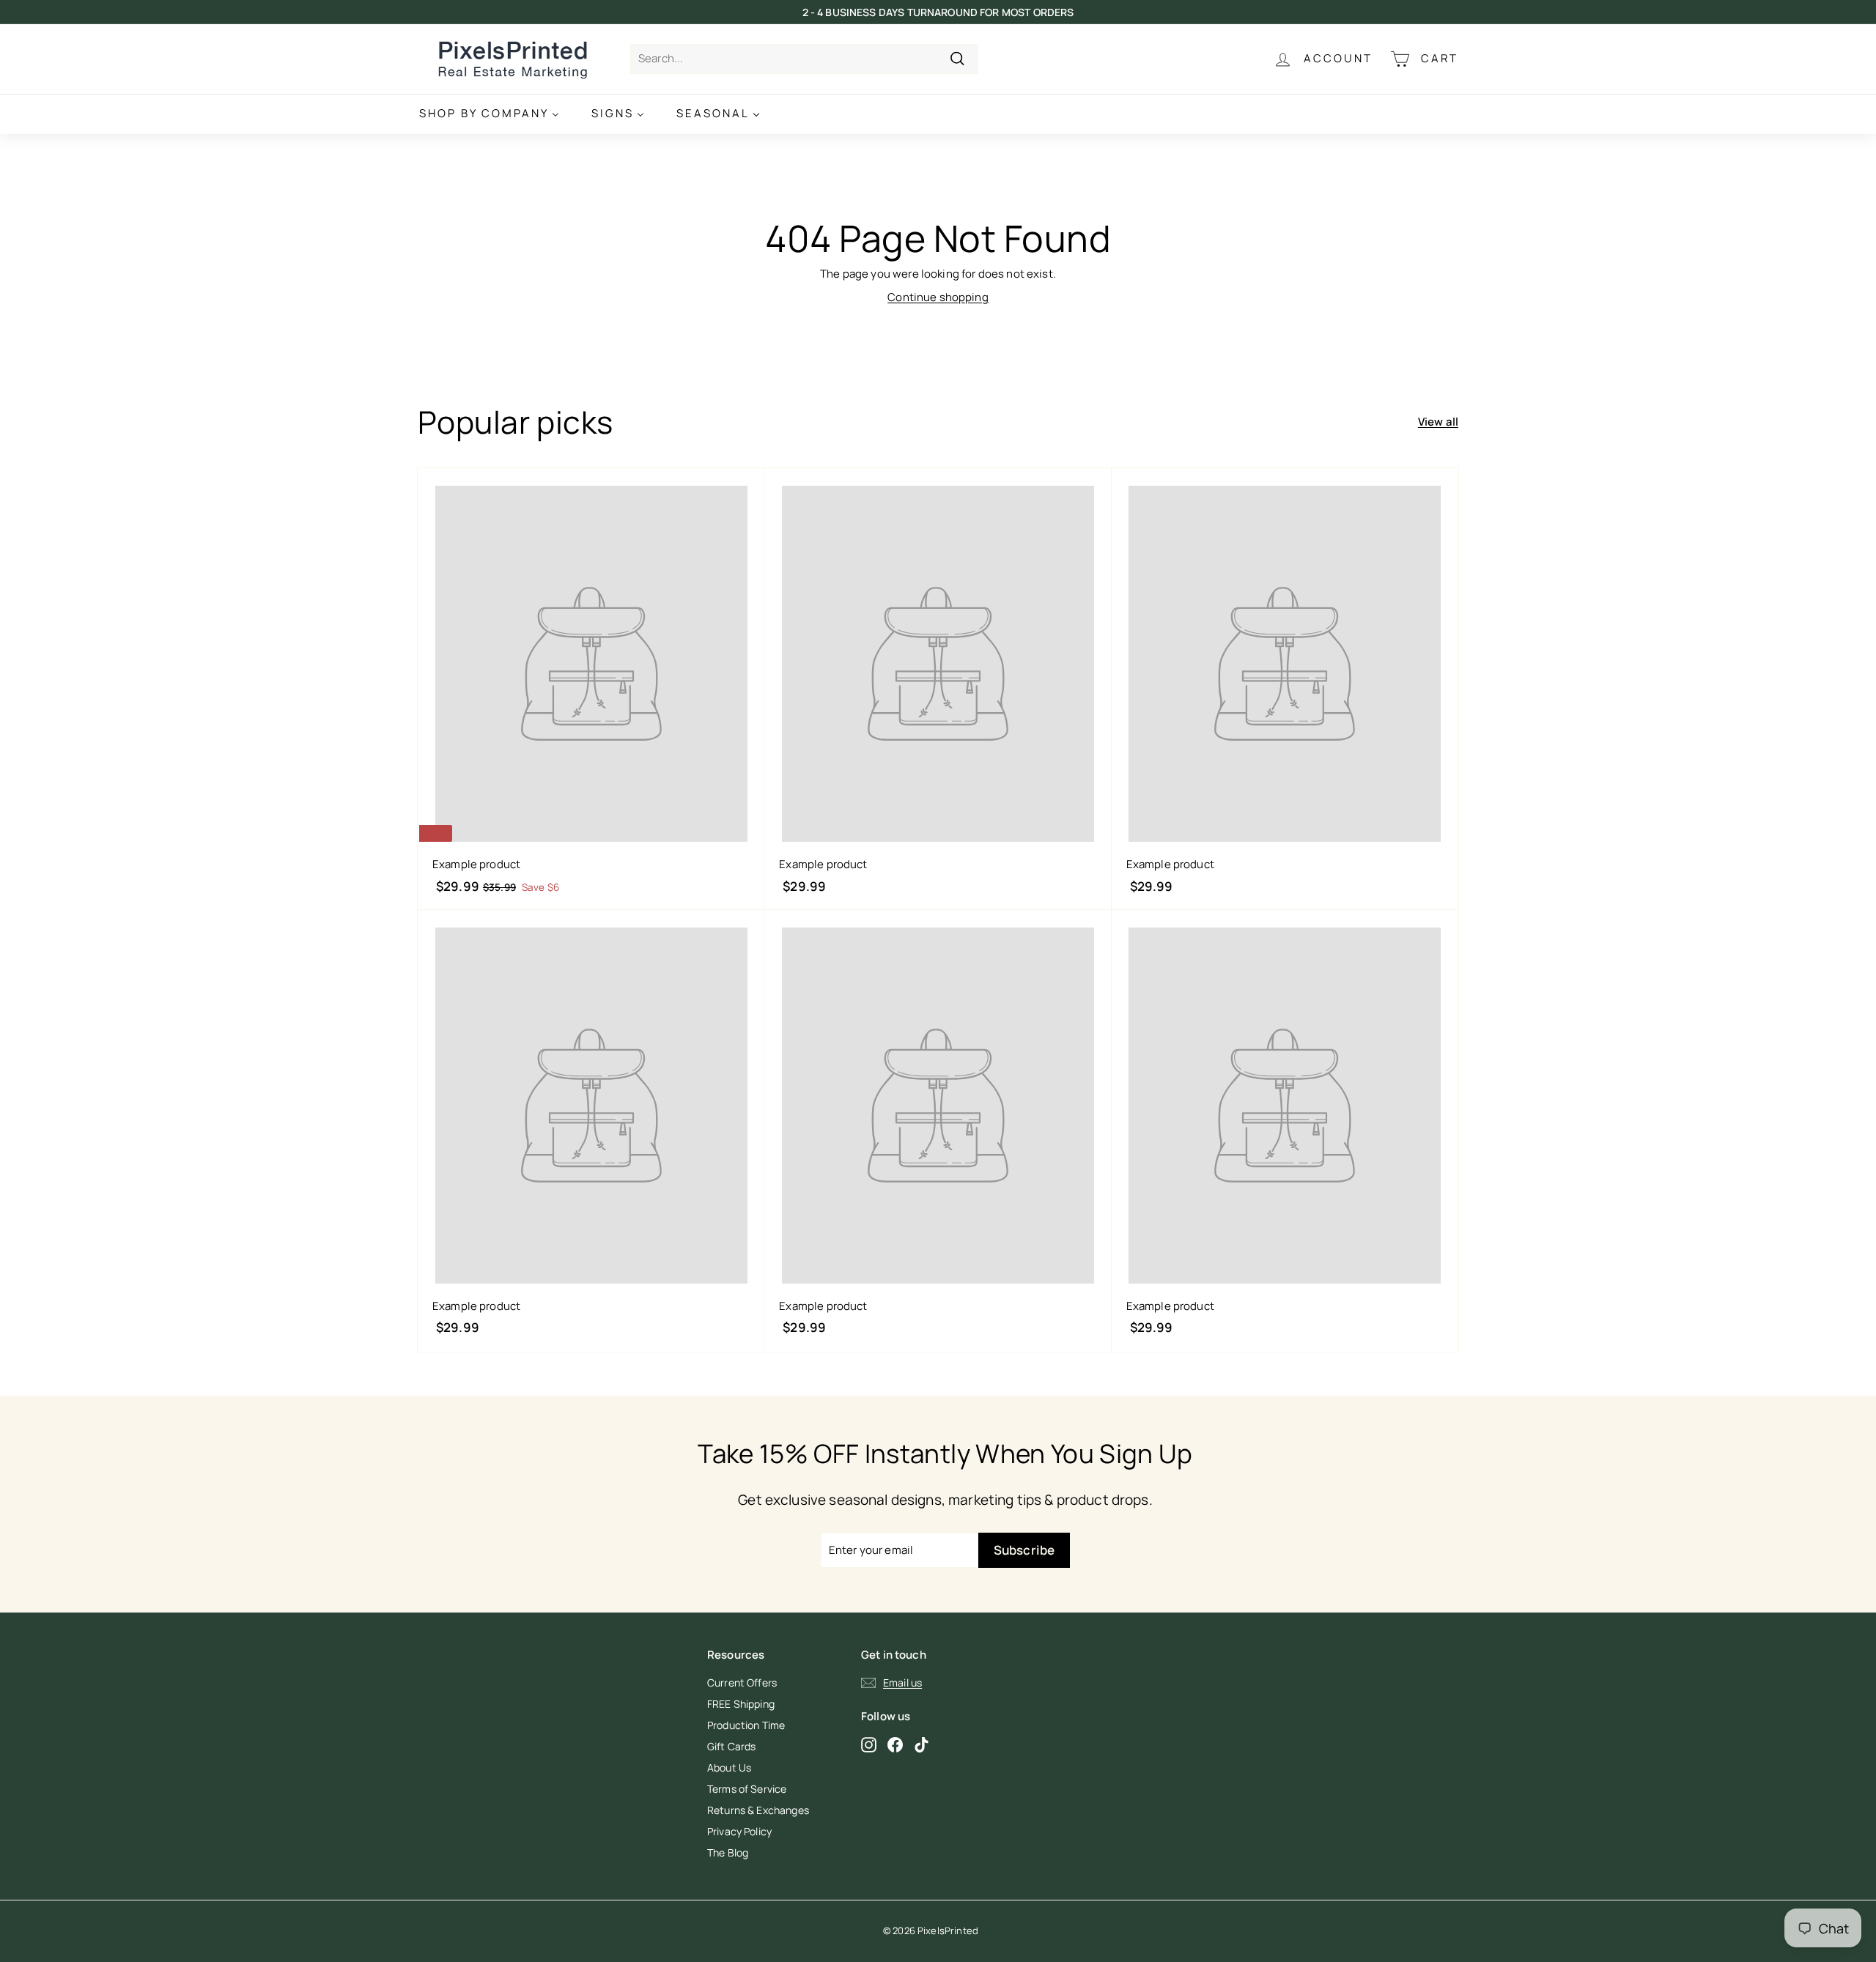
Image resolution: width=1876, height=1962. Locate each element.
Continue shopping (938, 297)
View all (1438, 422)
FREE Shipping (741, 1704)
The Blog (728, 1852)
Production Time (746, 1725)
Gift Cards (732, 1746)
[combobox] (804, 59)
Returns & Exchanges (758, 1810)
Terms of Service (747, 1789)
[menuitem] (489, 114)
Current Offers (742, 1682)
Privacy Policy (739, 1831)
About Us (729, 1767)
